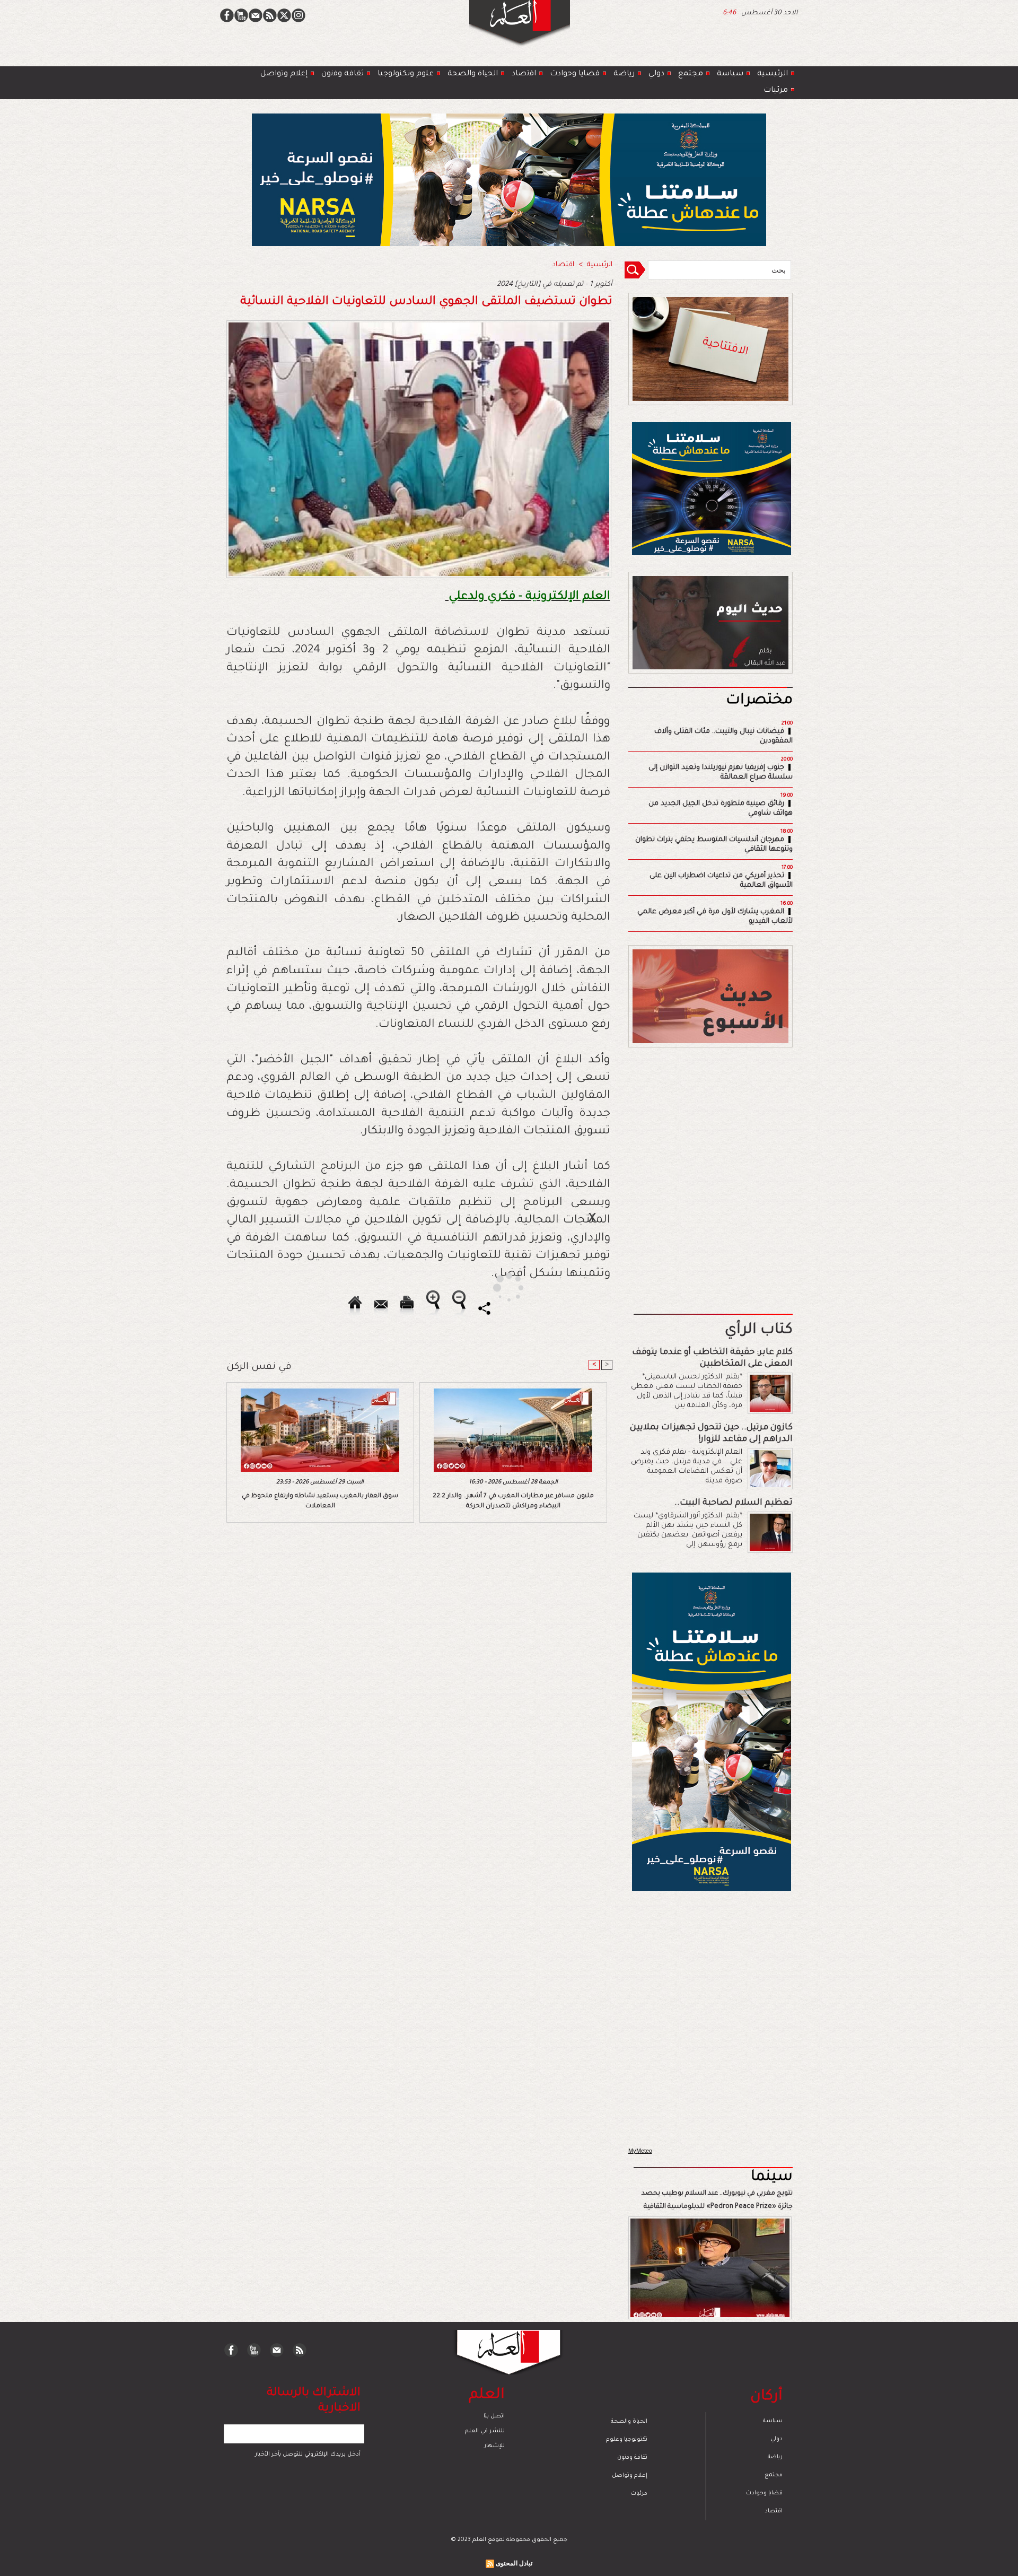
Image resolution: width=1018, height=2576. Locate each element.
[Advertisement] (496, 1287)
